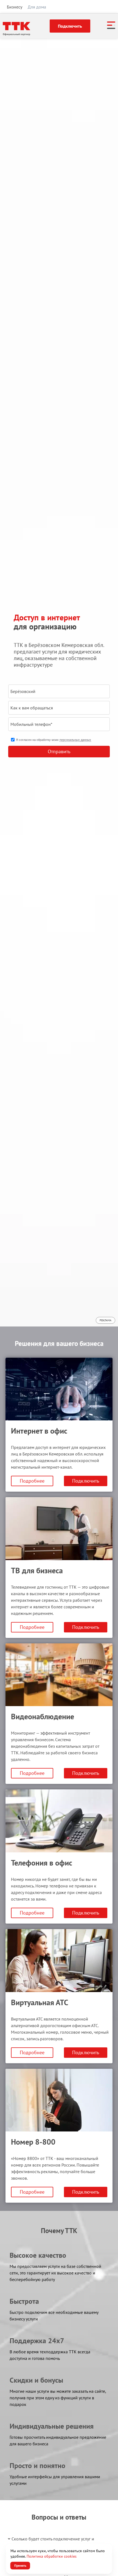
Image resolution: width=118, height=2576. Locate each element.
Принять (20, 2565)
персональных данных (75, 740)
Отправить (59, 751)
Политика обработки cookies (52, 2556)
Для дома (37, 7)
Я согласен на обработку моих (54, 740)
